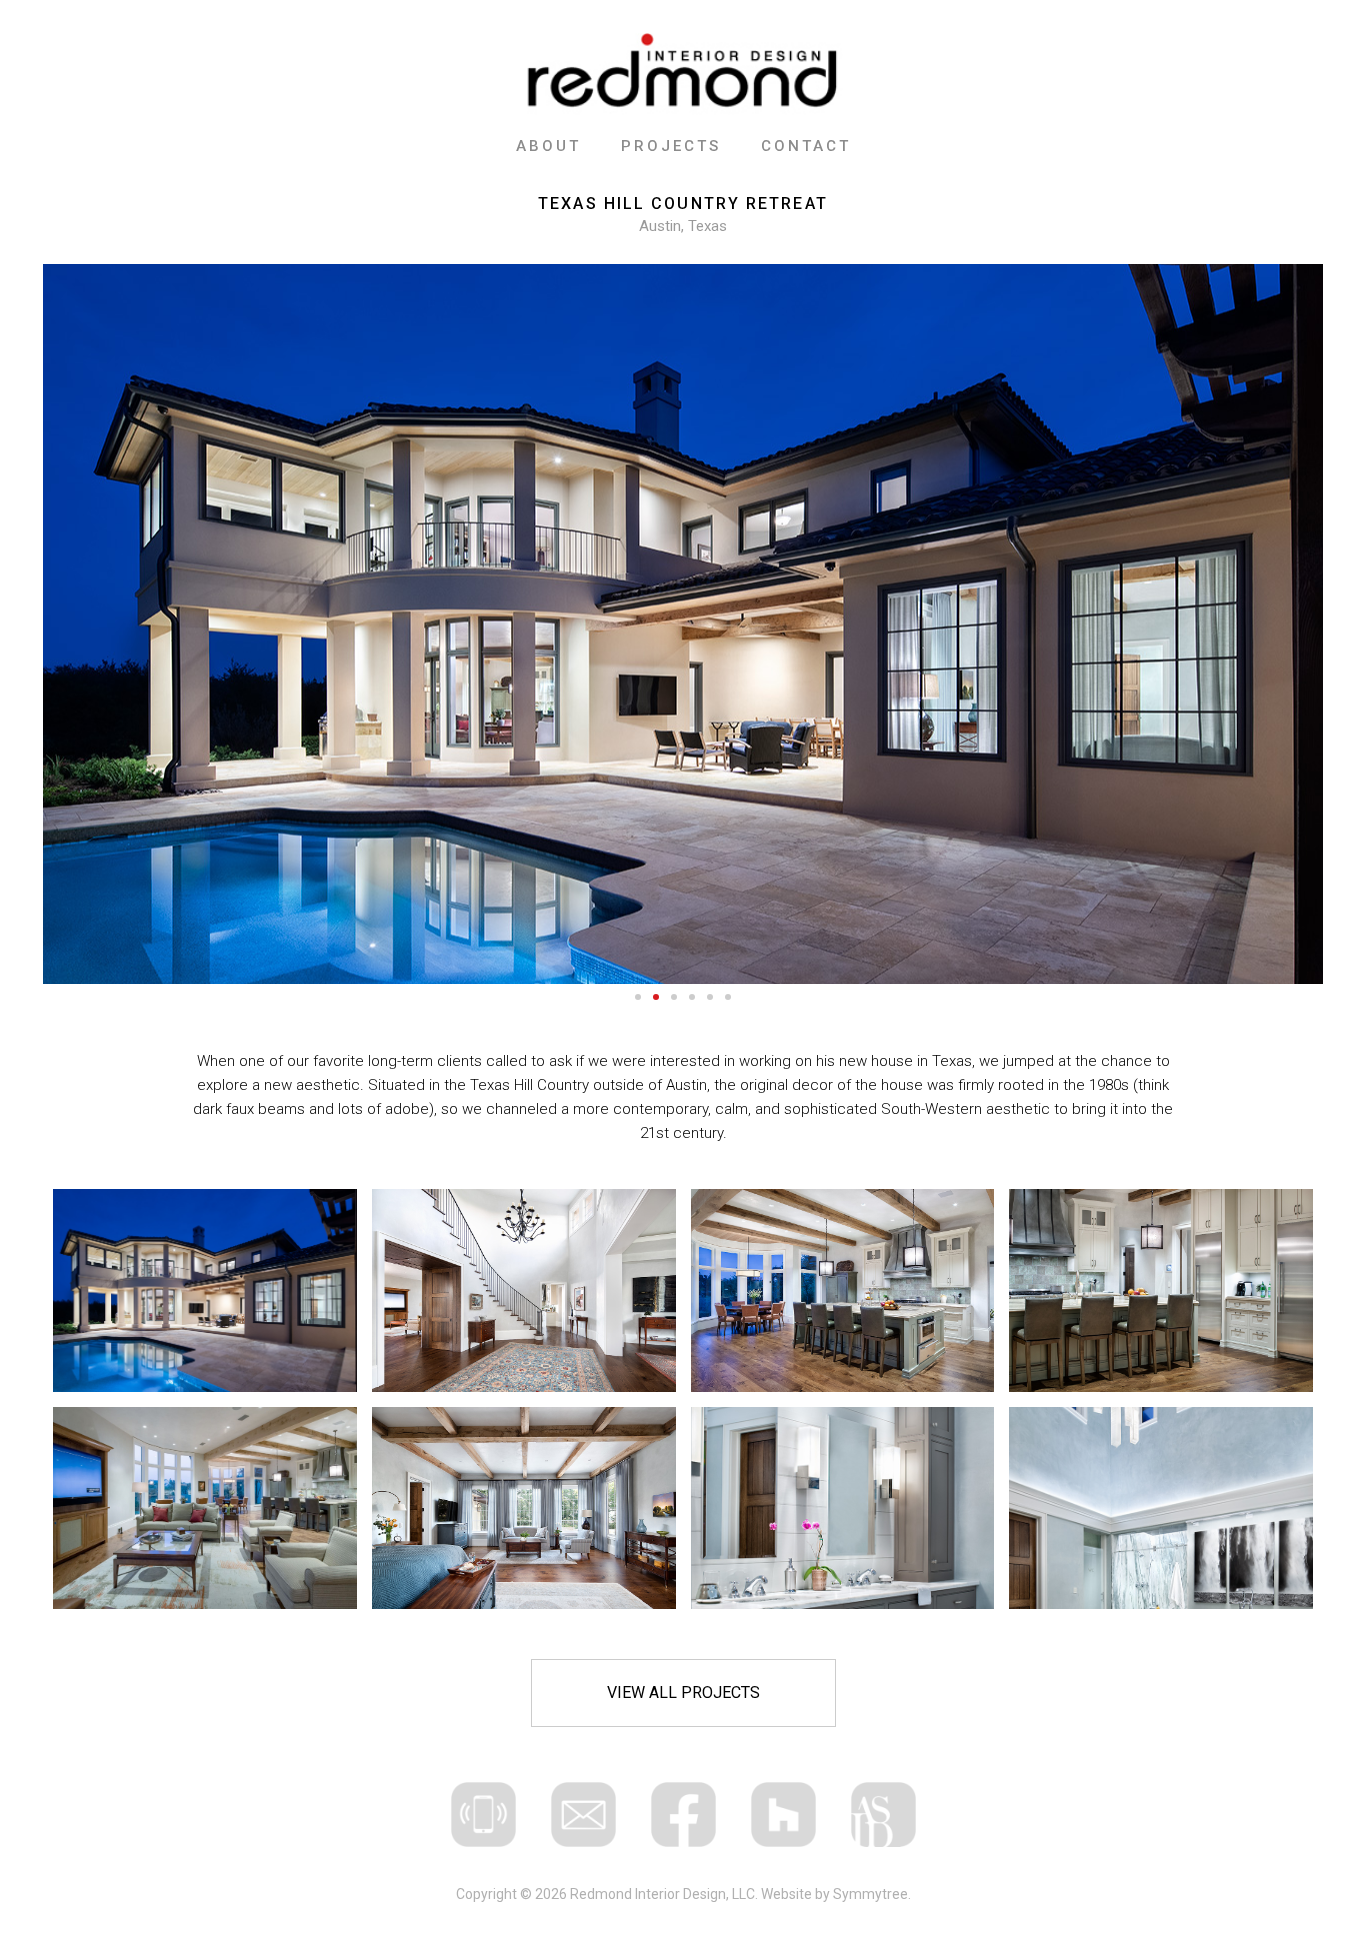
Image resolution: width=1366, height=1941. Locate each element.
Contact (806, 146)
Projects (671, 146)
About (548, 146)
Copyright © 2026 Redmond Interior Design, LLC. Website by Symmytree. (683, 1894)
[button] (638, 997)
